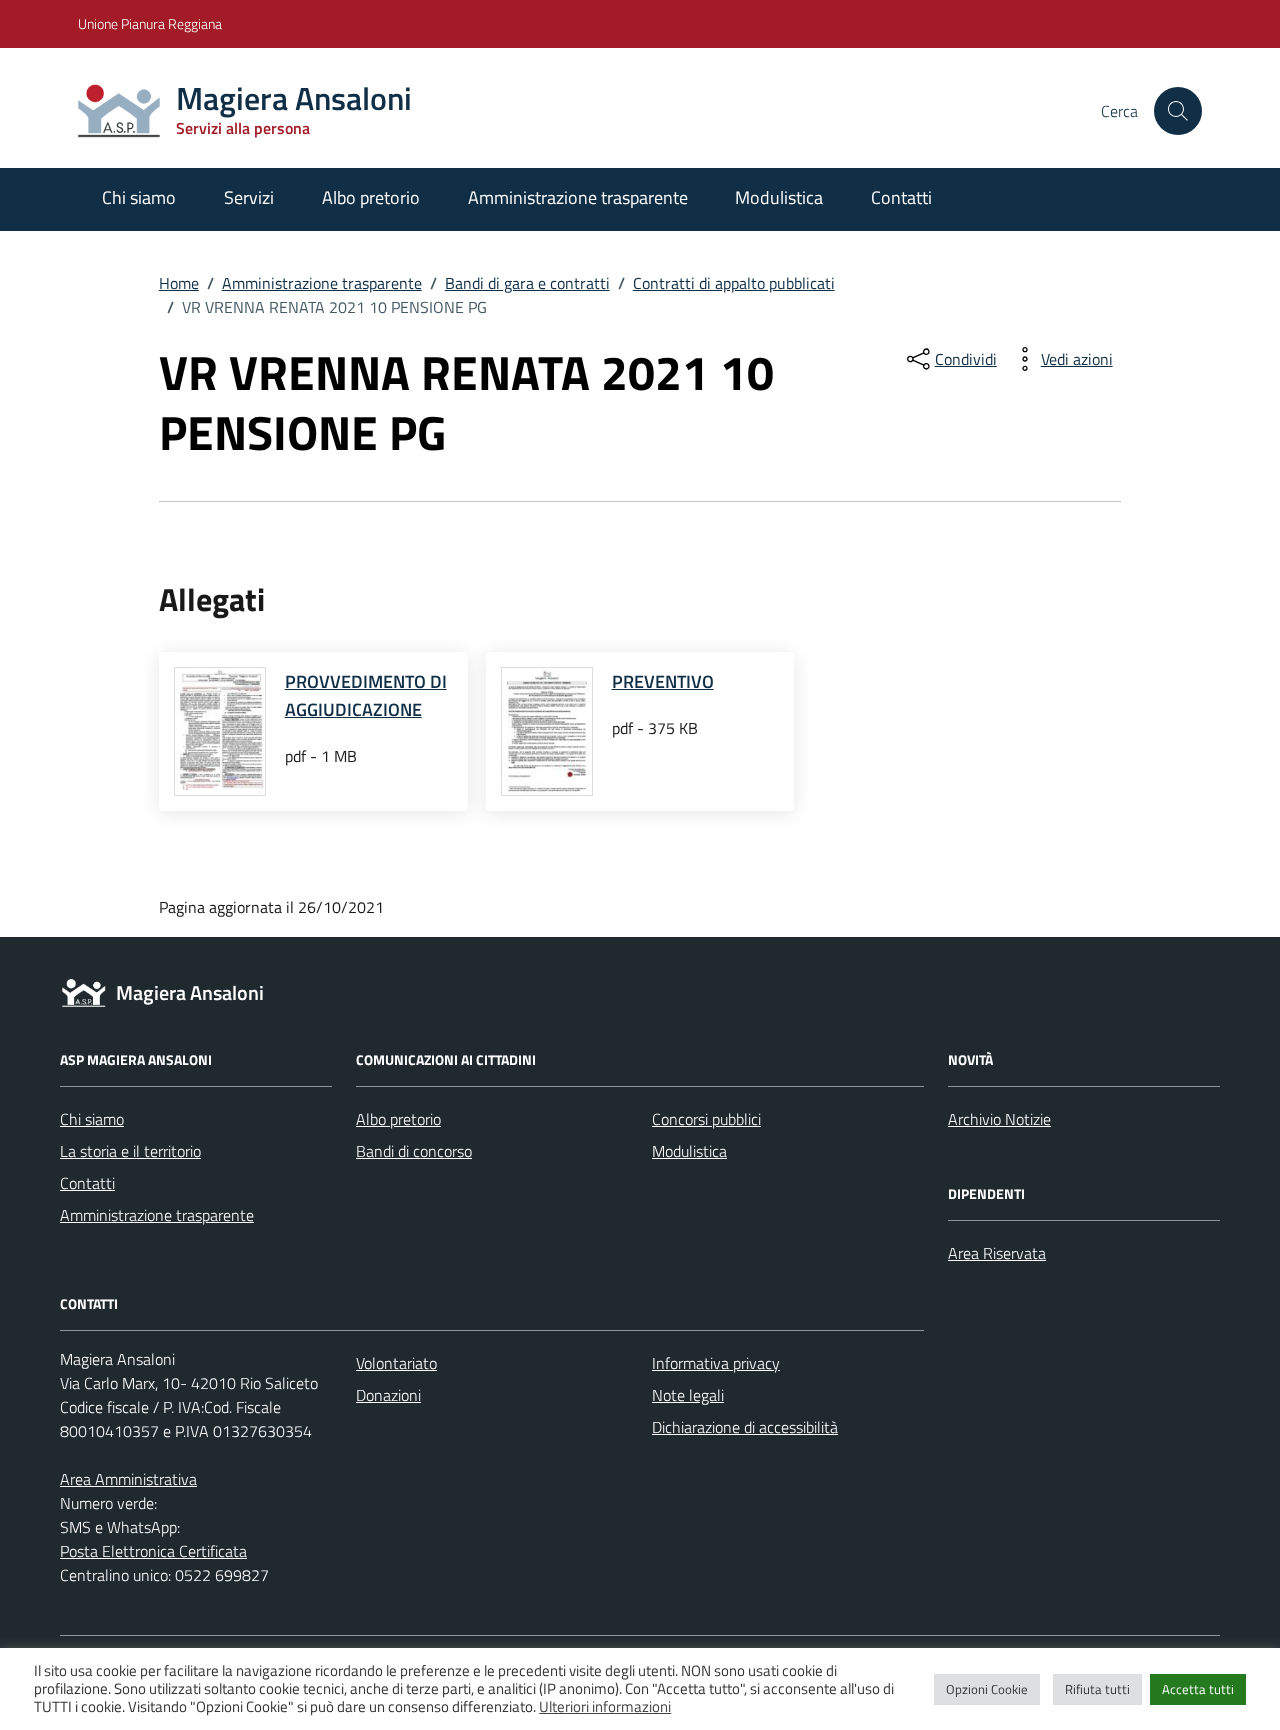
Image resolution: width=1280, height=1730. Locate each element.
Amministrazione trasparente (578, 197)
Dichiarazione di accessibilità (745, 1427)
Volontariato (396, 1363)
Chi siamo (139, 197)
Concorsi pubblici (706, 1119)
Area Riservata (997, 1253)
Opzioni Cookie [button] (987, 1689)
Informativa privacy (716, 1363)
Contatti (901, 197)
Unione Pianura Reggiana (150, 23)
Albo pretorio (371, 197)
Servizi (249, 197)
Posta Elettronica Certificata (153, 1551)
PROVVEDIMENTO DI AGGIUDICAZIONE (366, 695)
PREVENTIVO (663, 681)
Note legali (688, 1395)
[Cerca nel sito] (1178, 111)
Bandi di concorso (414, 1151)
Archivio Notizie (999, 1119)
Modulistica (779, 197)
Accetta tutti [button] (1198, 1689)
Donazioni (388, 1395)
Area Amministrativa (128, 1479)
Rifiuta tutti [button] (1097, 1689)
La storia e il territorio (130, 1151)
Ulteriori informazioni (605, 1707)
